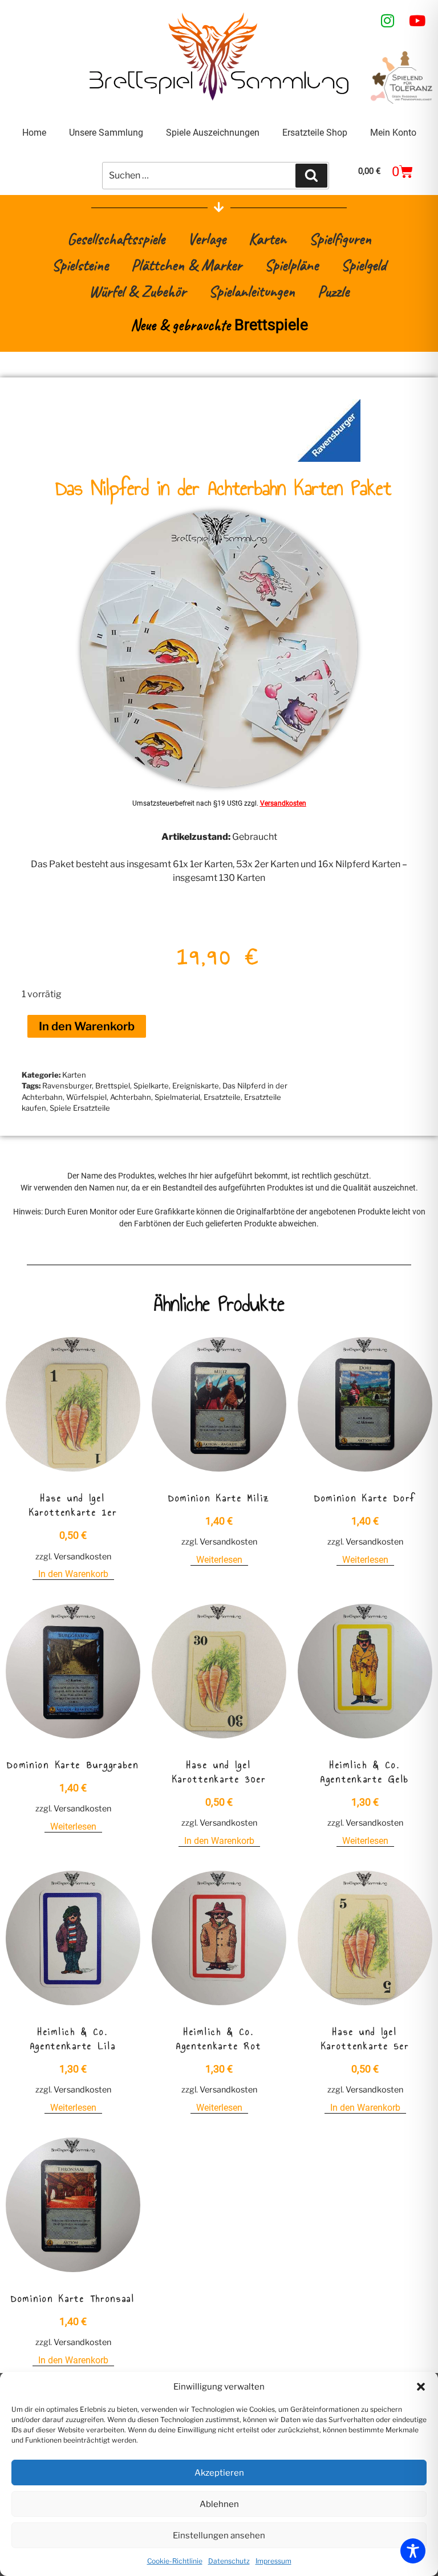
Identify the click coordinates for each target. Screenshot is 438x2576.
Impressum (273, 2561)
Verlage (207, 239)
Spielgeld (364, 265)
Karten (267, 239)
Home (34, 133)
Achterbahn (131, 1097)
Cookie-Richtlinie (175, 2561)
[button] (421, 2387)
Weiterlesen (219, 1560)
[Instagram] (388, 21)
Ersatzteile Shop (315, 133)
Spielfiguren (340, 239)
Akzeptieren (219, 2473)
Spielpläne (291, 265)
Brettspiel (113, 1086)
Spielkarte (151, 1086)
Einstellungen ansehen (219, 2536)
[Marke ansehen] (329, 459)
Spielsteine (80, 265)
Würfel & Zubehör (137, 291)
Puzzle (333, 291)
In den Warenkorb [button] (73, 1574)
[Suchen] (311, 176)
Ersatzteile (222, 1097)
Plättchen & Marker (186, 265)
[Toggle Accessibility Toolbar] (413, 2551)
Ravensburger (67, 1086)
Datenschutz (229, 2561)
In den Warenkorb (87, 1026)
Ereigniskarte (196, 1086)
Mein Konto (393, 133)
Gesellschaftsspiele (116, 239)
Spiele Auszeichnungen (213, 133)
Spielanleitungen (252, 291)
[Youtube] (417, 21)
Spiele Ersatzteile (80, 1108)
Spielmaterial (177, 1097)
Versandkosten (283, 803)
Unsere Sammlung (106, 133)
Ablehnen (219, 2504)
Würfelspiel (86, 1097)
